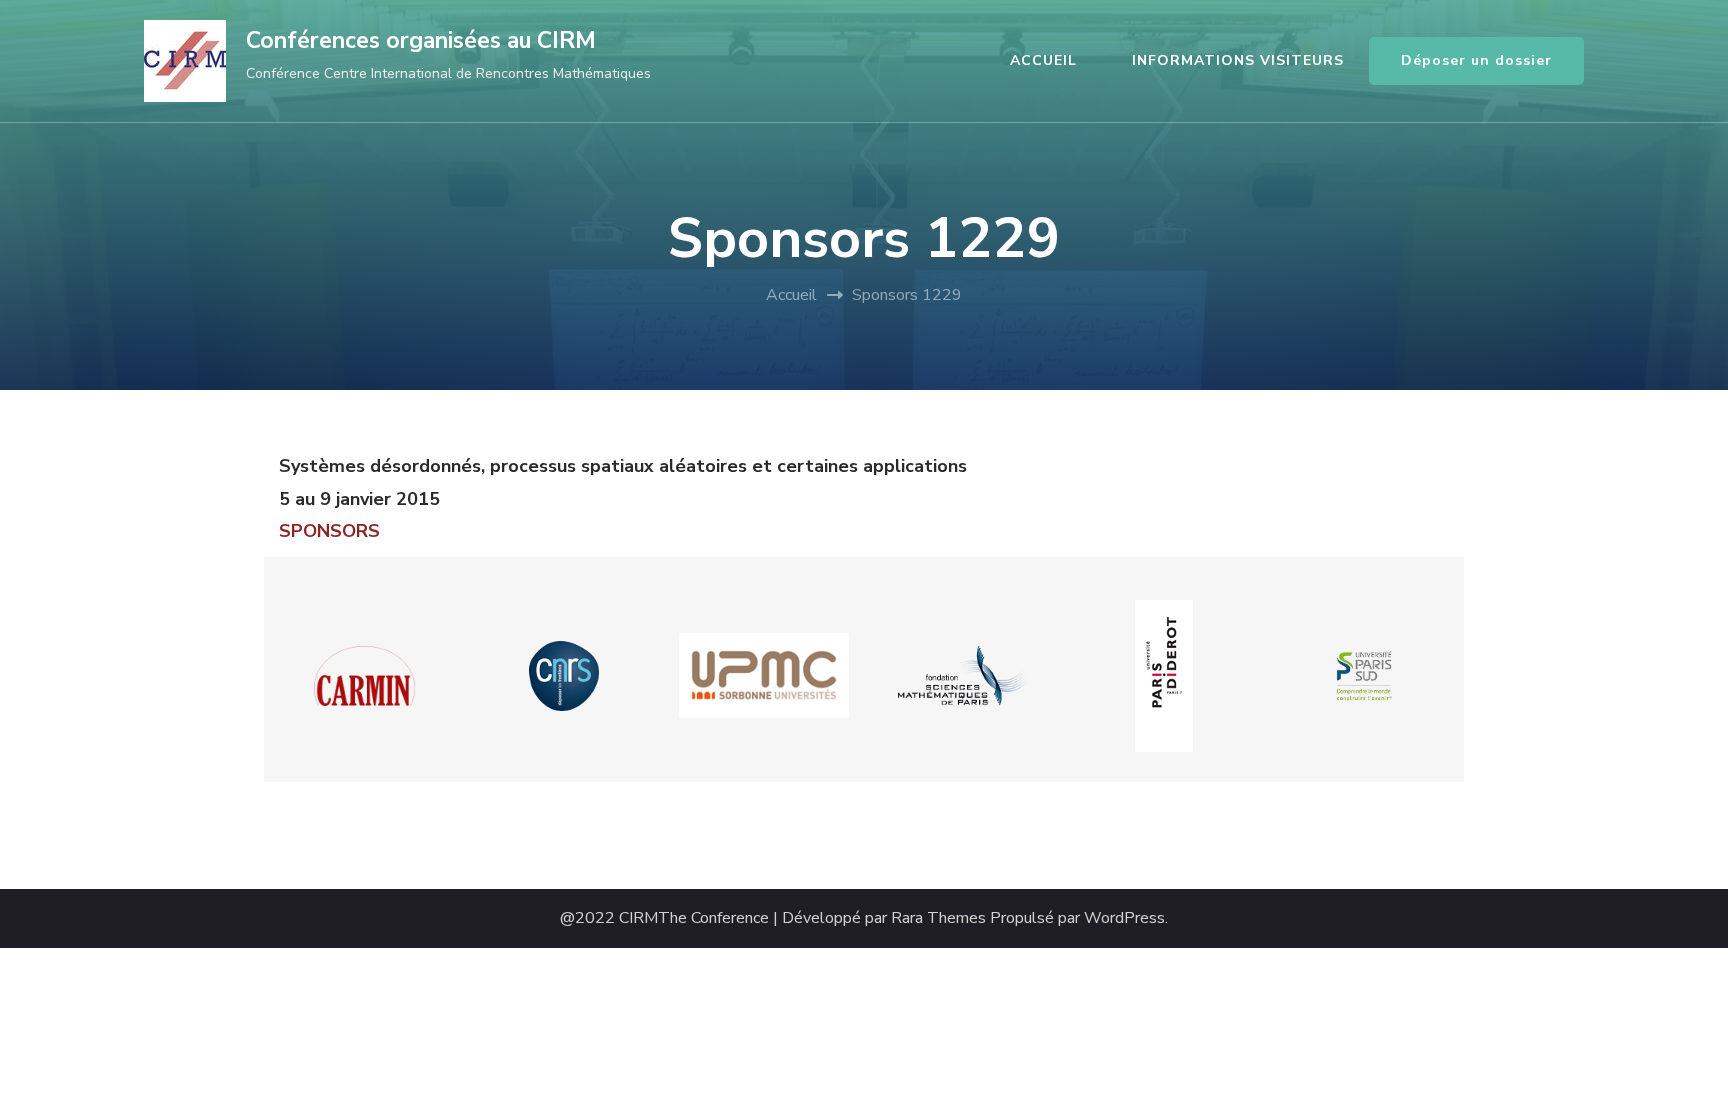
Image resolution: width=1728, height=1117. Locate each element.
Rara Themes (938, 918)
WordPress (1124, 918)
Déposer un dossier (1476, 60)
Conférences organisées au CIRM (421, 40)
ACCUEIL (1043, 60)
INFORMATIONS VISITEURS (1238, 60)
